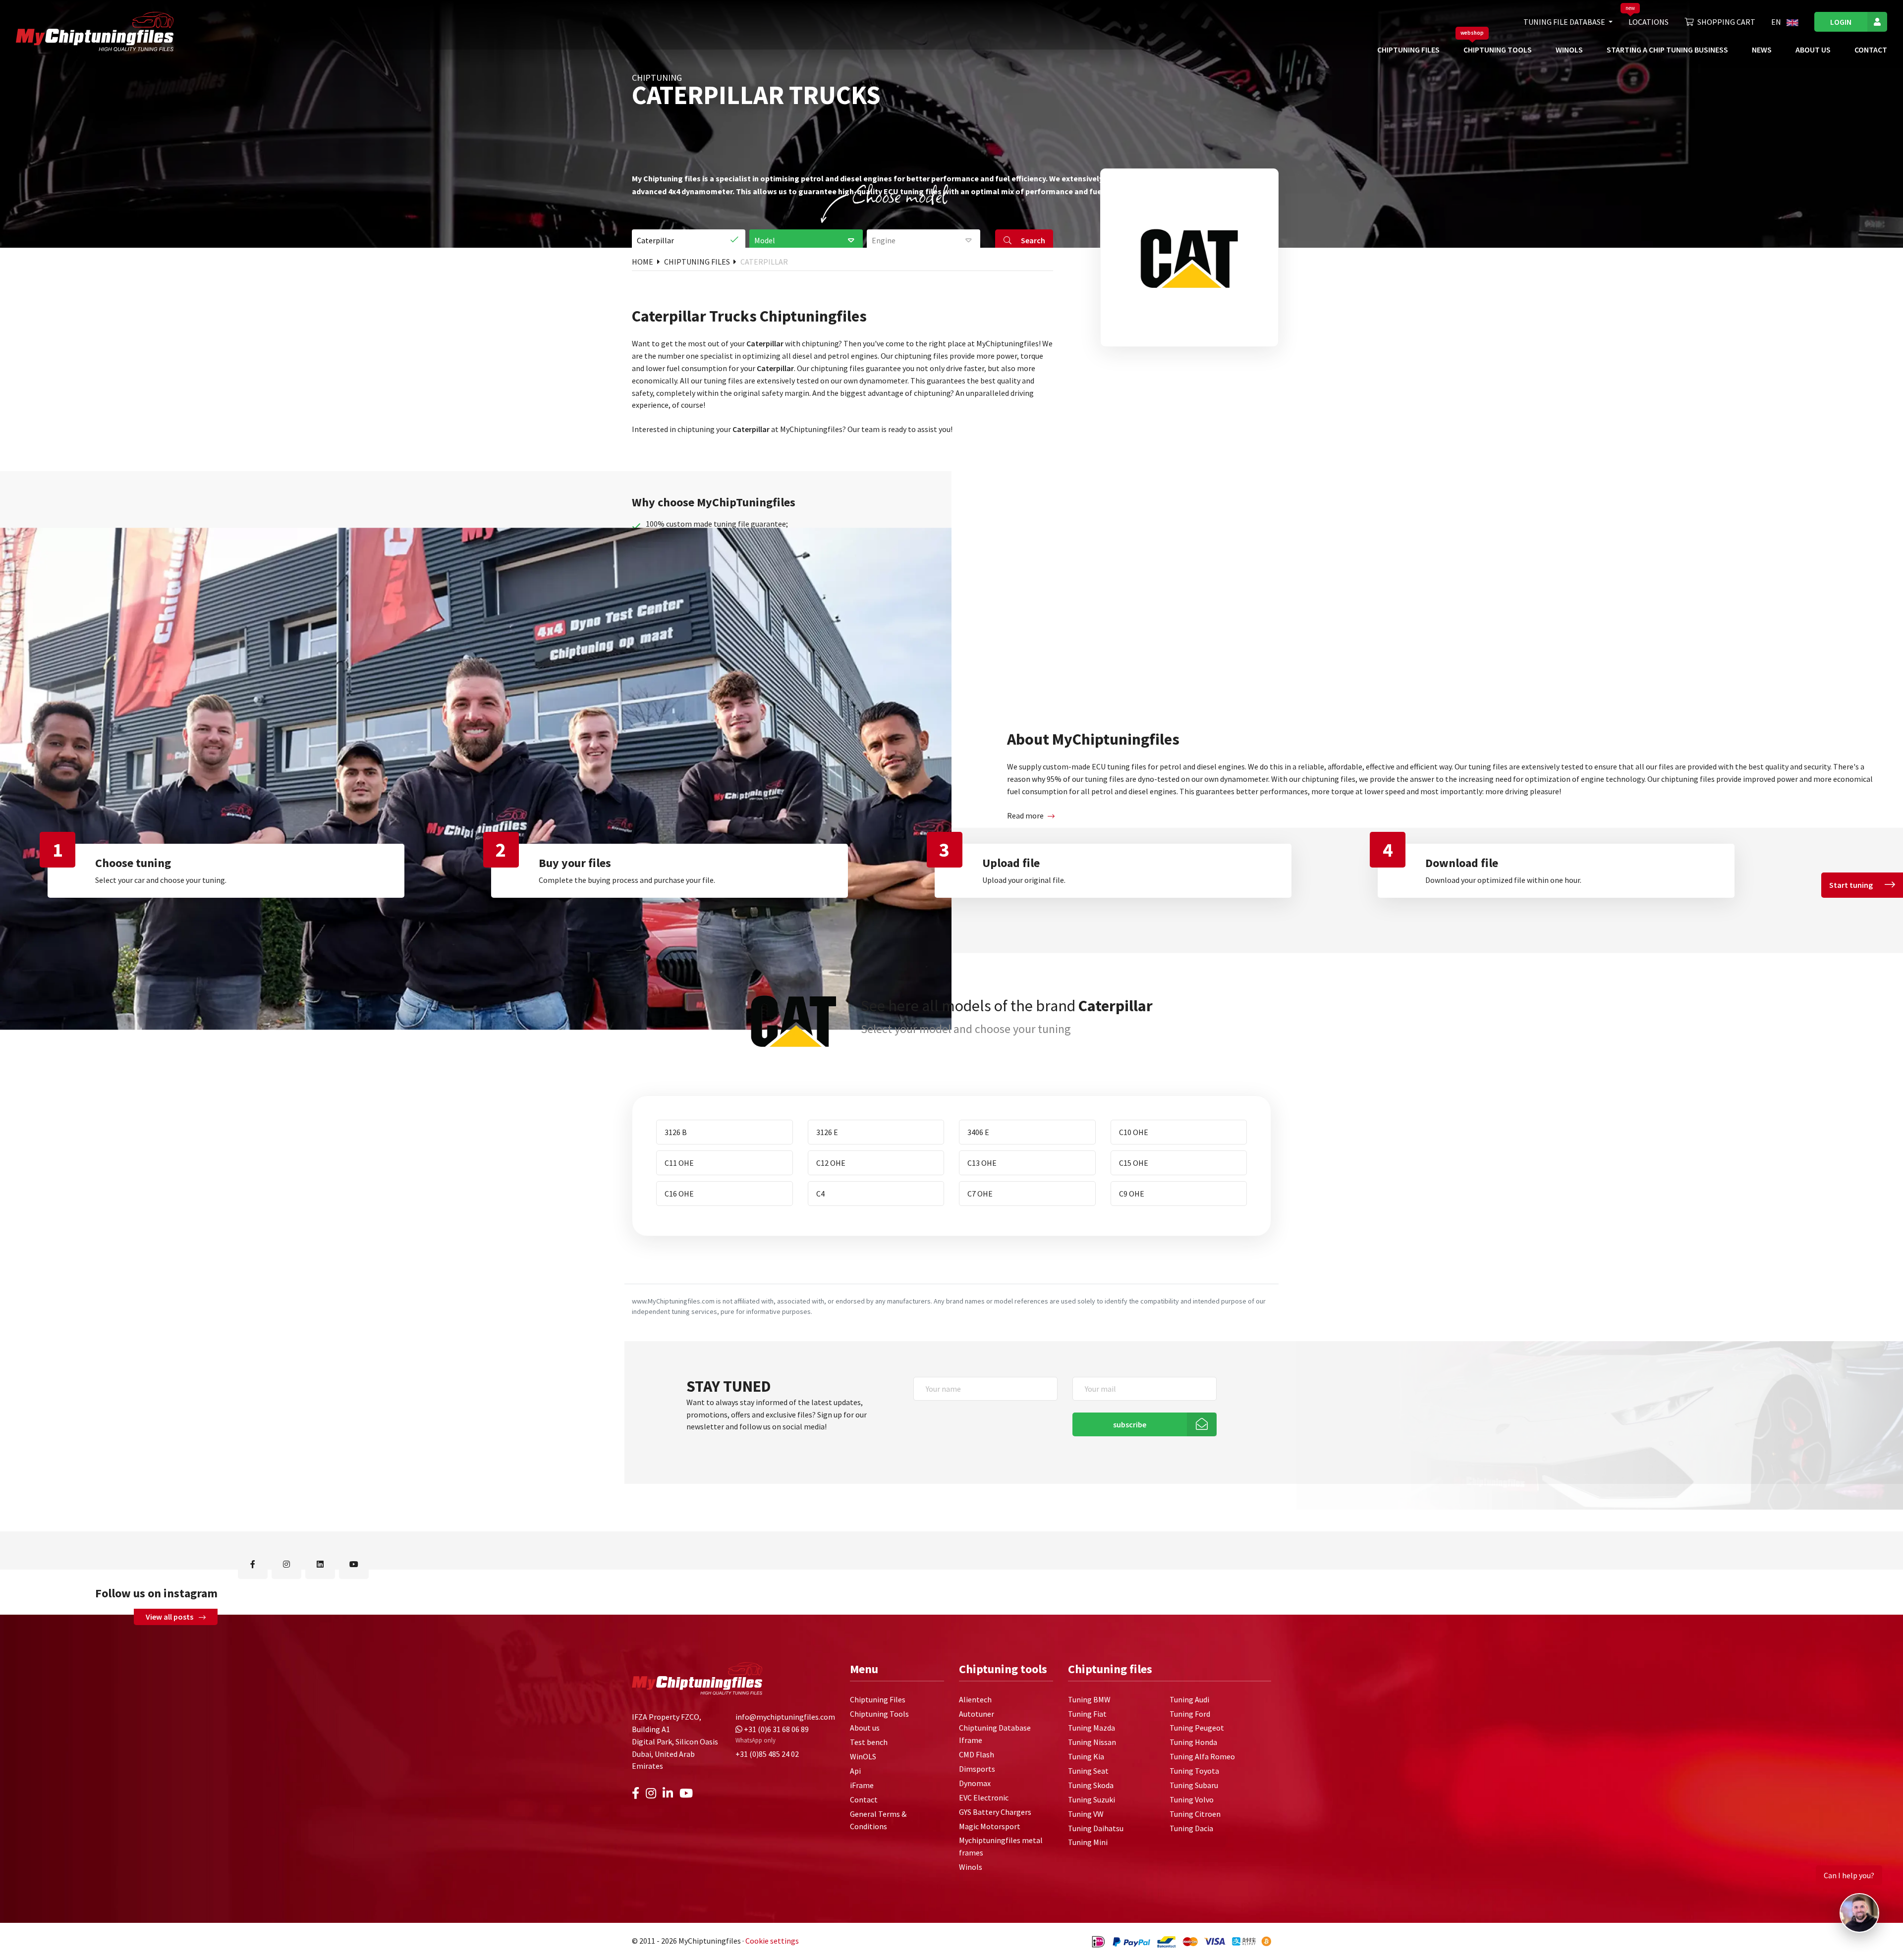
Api (855, 1771)
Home (643, 262)
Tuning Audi (1189, 1699)
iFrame (862, 1785)
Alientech (975, 1699)
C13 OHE (982, 1163)
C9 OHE (1132, 1194)
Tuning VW (1086, 1814)
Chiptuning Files (1408, 50)
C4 (820, 1194)
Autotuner (977, 1714)
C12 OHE (831, 1163)
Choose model (899, 195)
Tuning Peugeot (1197, 1728)
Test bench (869, 1742)
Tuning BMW (1089, 1699)
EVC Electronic (984, 1797)
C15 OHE (1134, 1163)
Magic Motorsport (990, 1826)
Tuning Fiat (1087, 1714)
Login (1841, 22)
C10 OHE (1134, 1132)
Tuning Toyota (1194, 1771)
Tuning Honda (1193, 1742)
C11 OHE (679, 1163)
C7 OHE (980, 1194)
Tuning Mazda (1091, 1728)
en (1777, 22)
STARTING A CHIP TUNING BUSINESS (1667, 50)
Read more (1025, 816)
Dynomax (975, 1783)
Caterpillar (764, 262)
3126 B (676, 1132)
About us (1813, 50)
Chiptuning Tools (1498, 50)
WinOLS (1569, 50)
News (1762, 50)
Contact (1871, 50)
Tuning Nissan (1092, 1742)
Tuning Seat (1088, 1771)
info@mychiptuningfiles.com (785, 1717)
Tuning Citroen (1195, 1814)
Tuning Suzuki (1091, 1799)
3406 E (978, 1132)
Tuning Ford (1190, 1714)
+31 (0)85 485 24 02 (767, 1754)
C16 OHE (679, 1194)
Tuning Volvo (1192, 1799)
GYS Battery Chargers (995, 1812)
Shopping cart (1726, 22)
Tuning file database (1565, 22)
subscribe (1130, 1424)
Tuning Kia (1086, 1756)
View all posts (170, 1617)
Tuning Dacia (1191, 1828)
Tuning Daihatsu (1096, 1828)
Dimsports (977, 1769)
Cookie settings (772, 1941)
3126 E (827, 1132)
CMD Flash (977, 1754)
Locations (1649, 22)
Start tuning (1851, 885)
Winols (971, 1867)
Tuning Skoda (1091, 1785)
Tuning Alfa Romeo (1202, 1756)
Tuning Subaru (1194, 1785)
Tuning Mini (1088, 1842)
